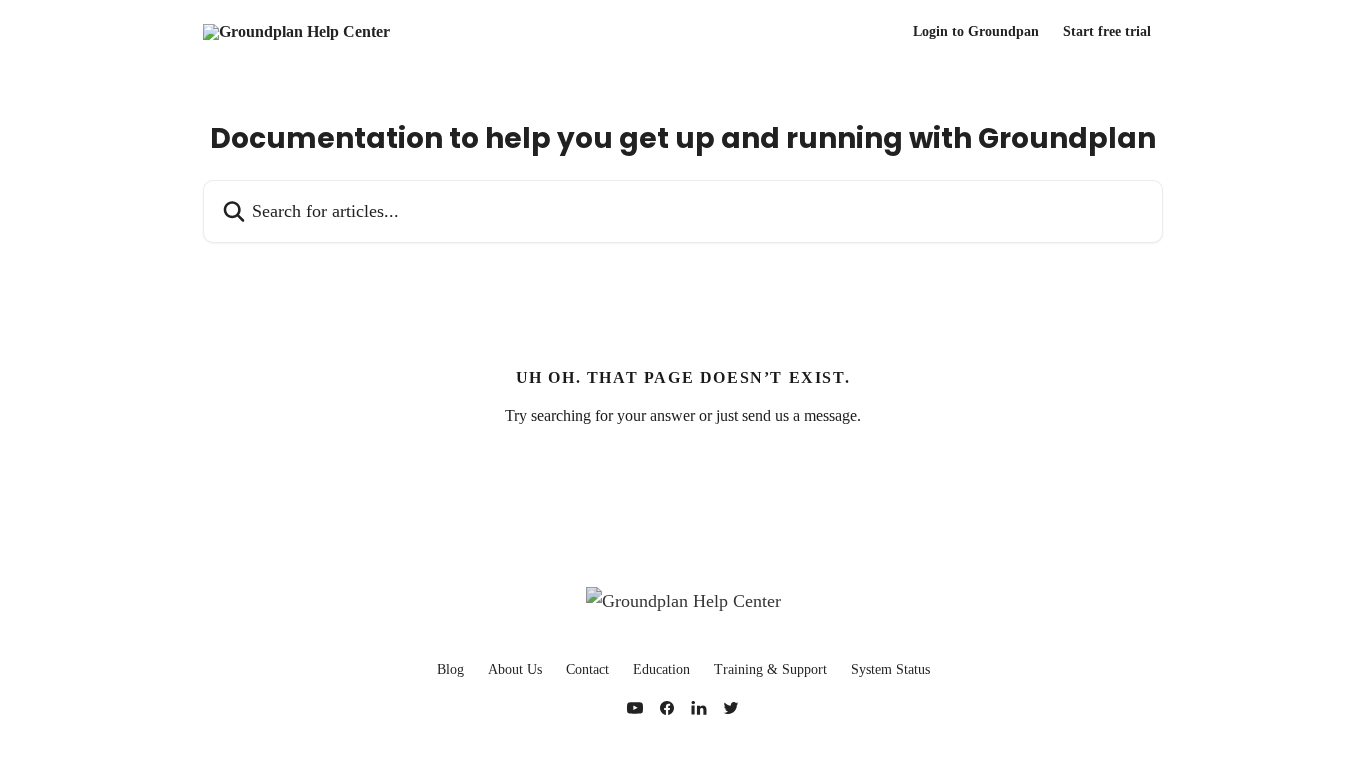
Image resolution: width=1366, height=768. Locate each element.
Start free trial (1107, 32)
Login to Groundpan (976, 32)
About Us (515, 669)
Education (661, 669)
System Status (890, 669)
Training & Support (770, 669)
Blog (450, 669)
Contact (587, 669)
